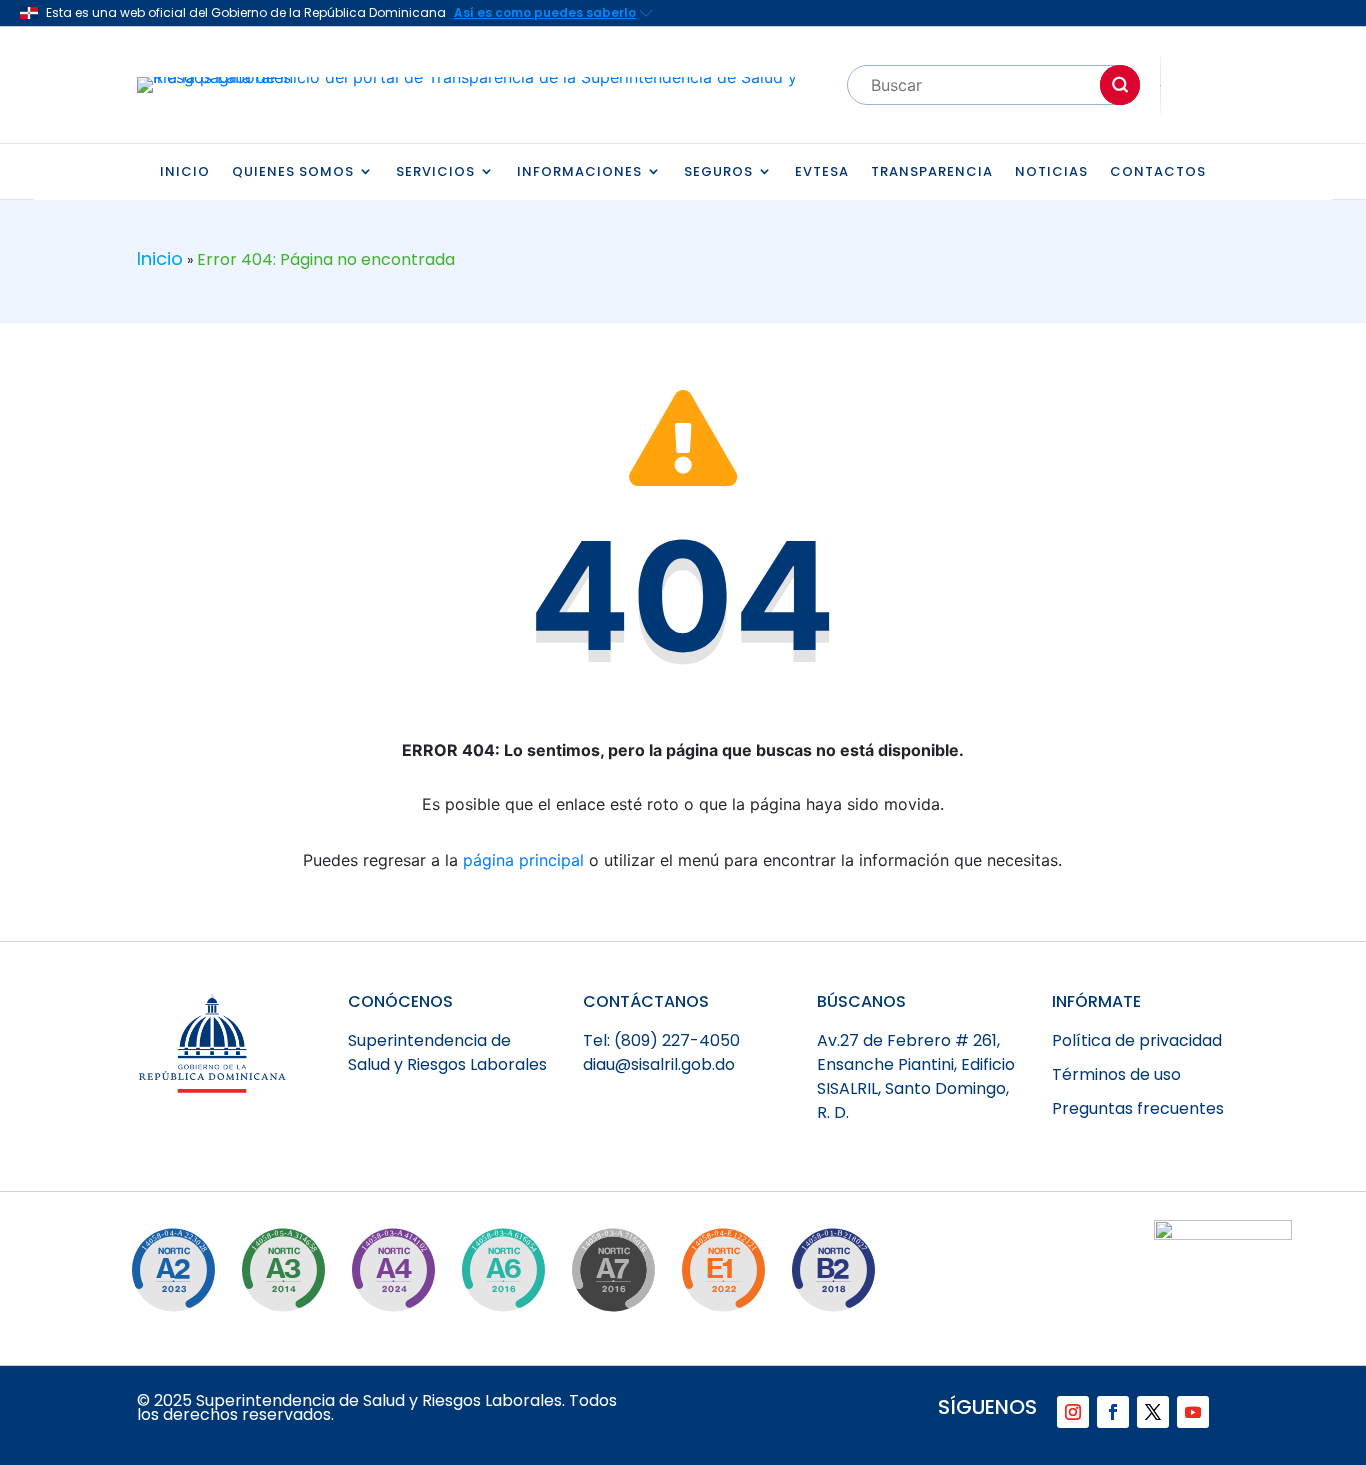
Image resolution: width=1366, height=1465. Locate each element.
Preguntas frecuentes (1138, 1108)
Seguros (718, 172)
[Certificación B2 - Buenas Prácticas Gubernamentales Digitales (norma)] (833, 1270)
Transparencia (932, 172)
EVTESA (822, 172)
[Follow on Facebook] (1113, 1412)
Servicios (435, 172)
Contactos (1158, 172)
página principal (523, 860)
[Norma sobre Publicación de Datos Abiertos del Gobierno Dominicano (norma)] (283, 1270)
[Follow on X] (1153, 1412)
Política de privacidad (1137, 1040)
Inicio (185, 172)
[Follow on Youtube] (1193, 1412)
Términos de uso (1116, 1074)
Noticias (1051, 172)
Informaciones (579, 172)
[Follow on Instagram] (1073, 1412)
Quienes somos (293, 172)
